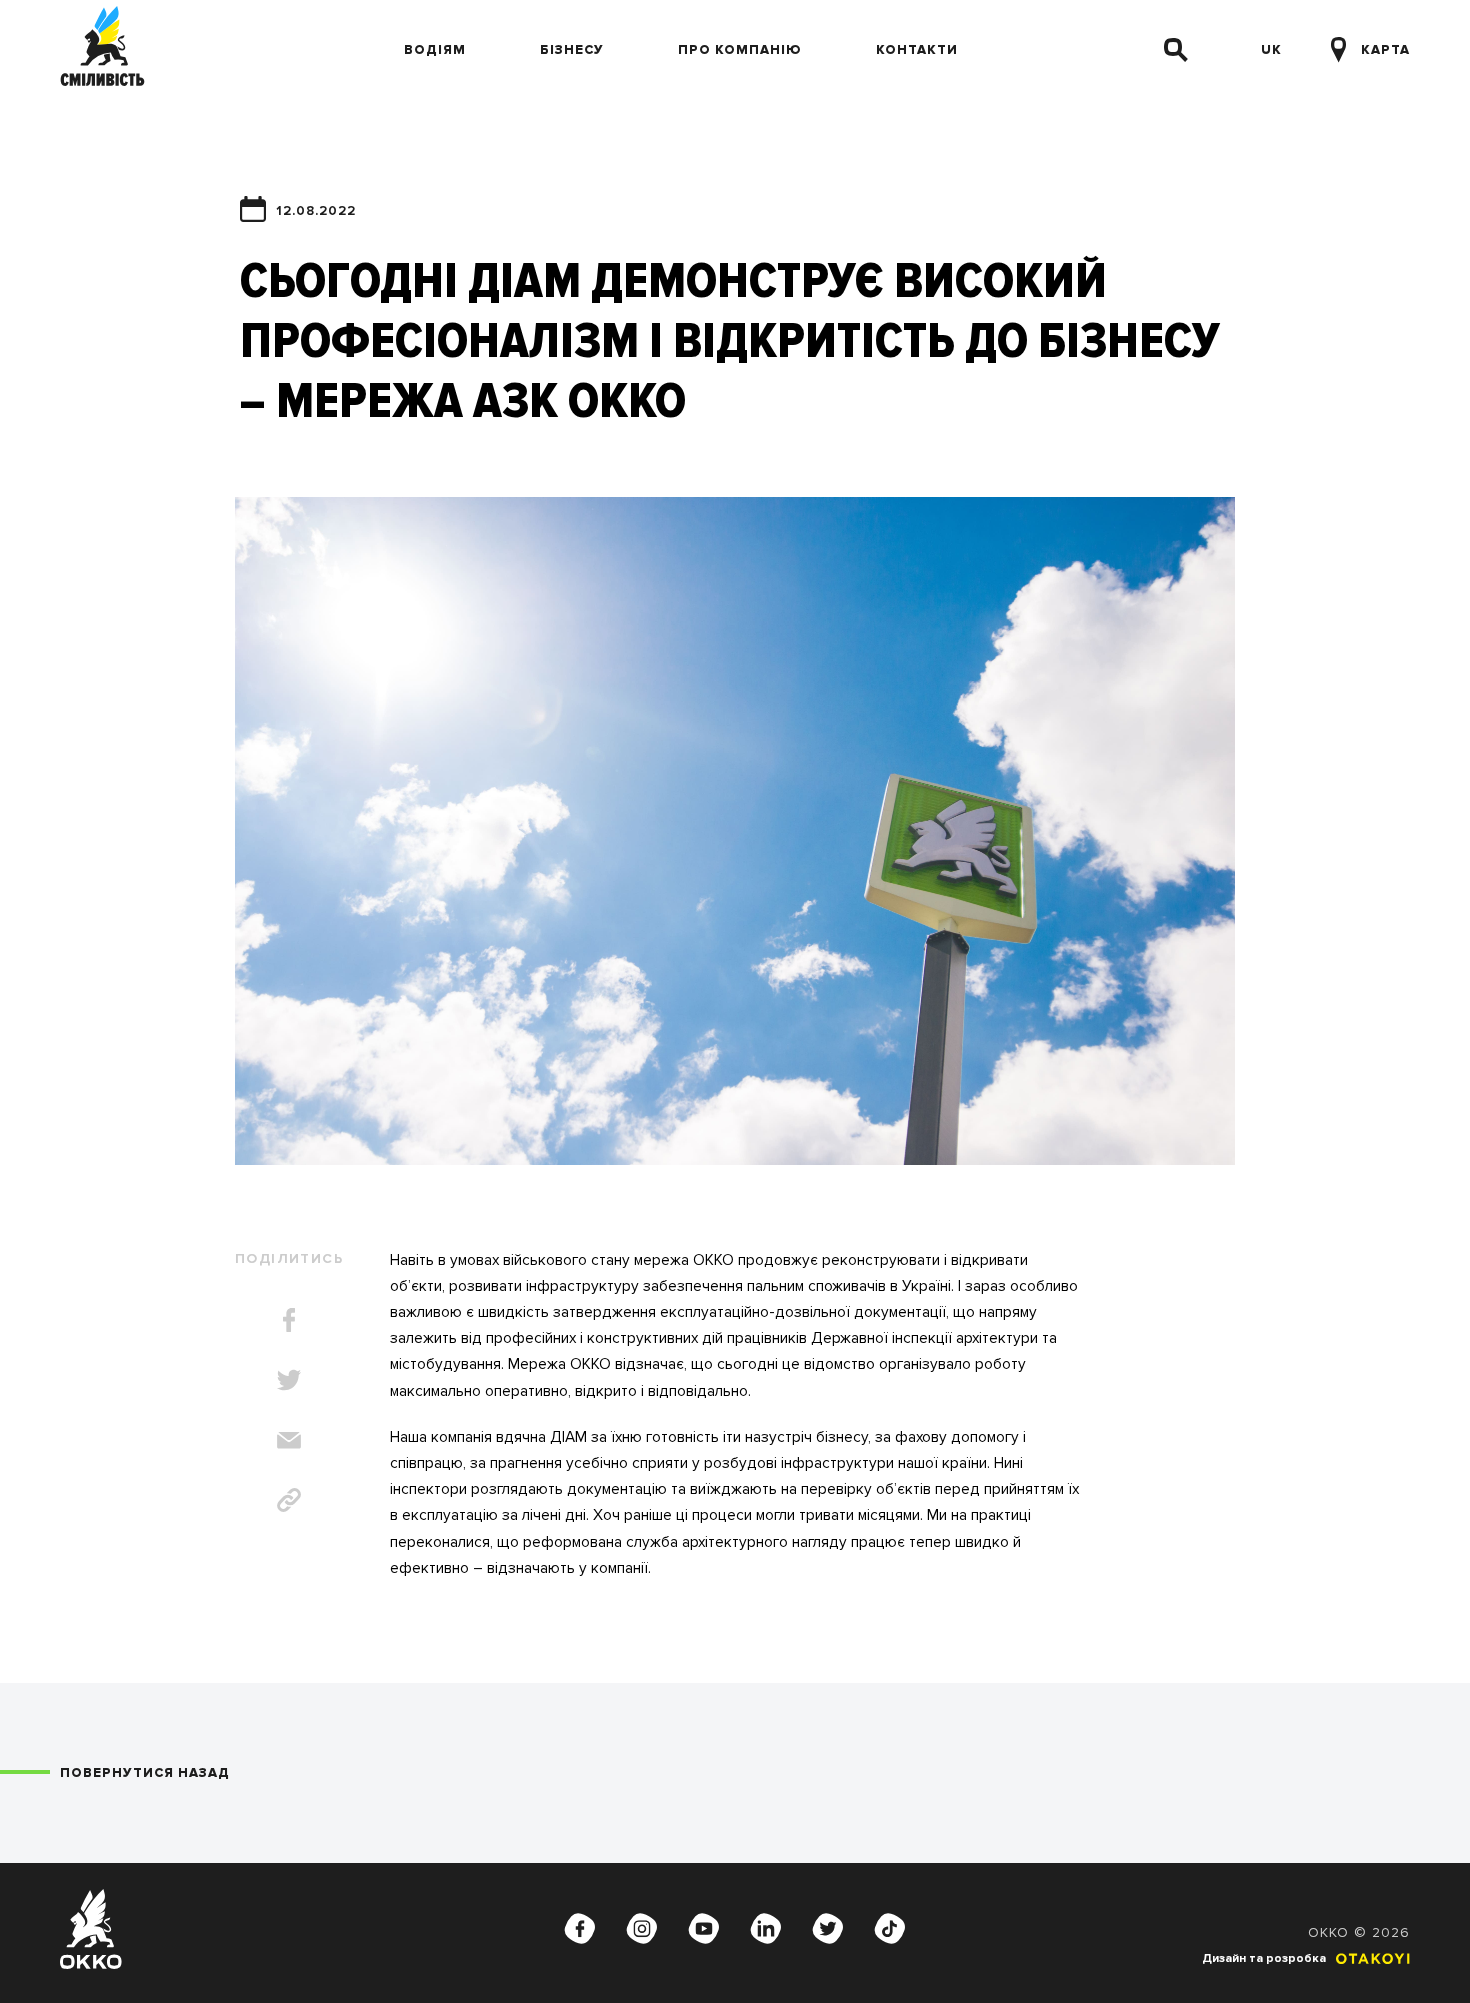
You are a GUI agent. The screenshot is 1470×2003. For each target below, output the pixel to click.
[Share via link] (289, 1500)
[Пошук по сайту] (1176, 50)
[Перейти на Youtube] (704, 1929)
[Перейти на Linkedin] (766, 1929)
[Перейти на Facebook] (580, 1929)
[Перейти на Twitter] (828, 1929)
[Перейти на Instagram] (642, 1929)
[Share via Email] (289, 1440)
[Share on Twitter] (289, 1380)
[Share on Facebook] (289, 1320)
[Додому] (102, 50)
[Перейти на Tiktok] (890, 1929)
